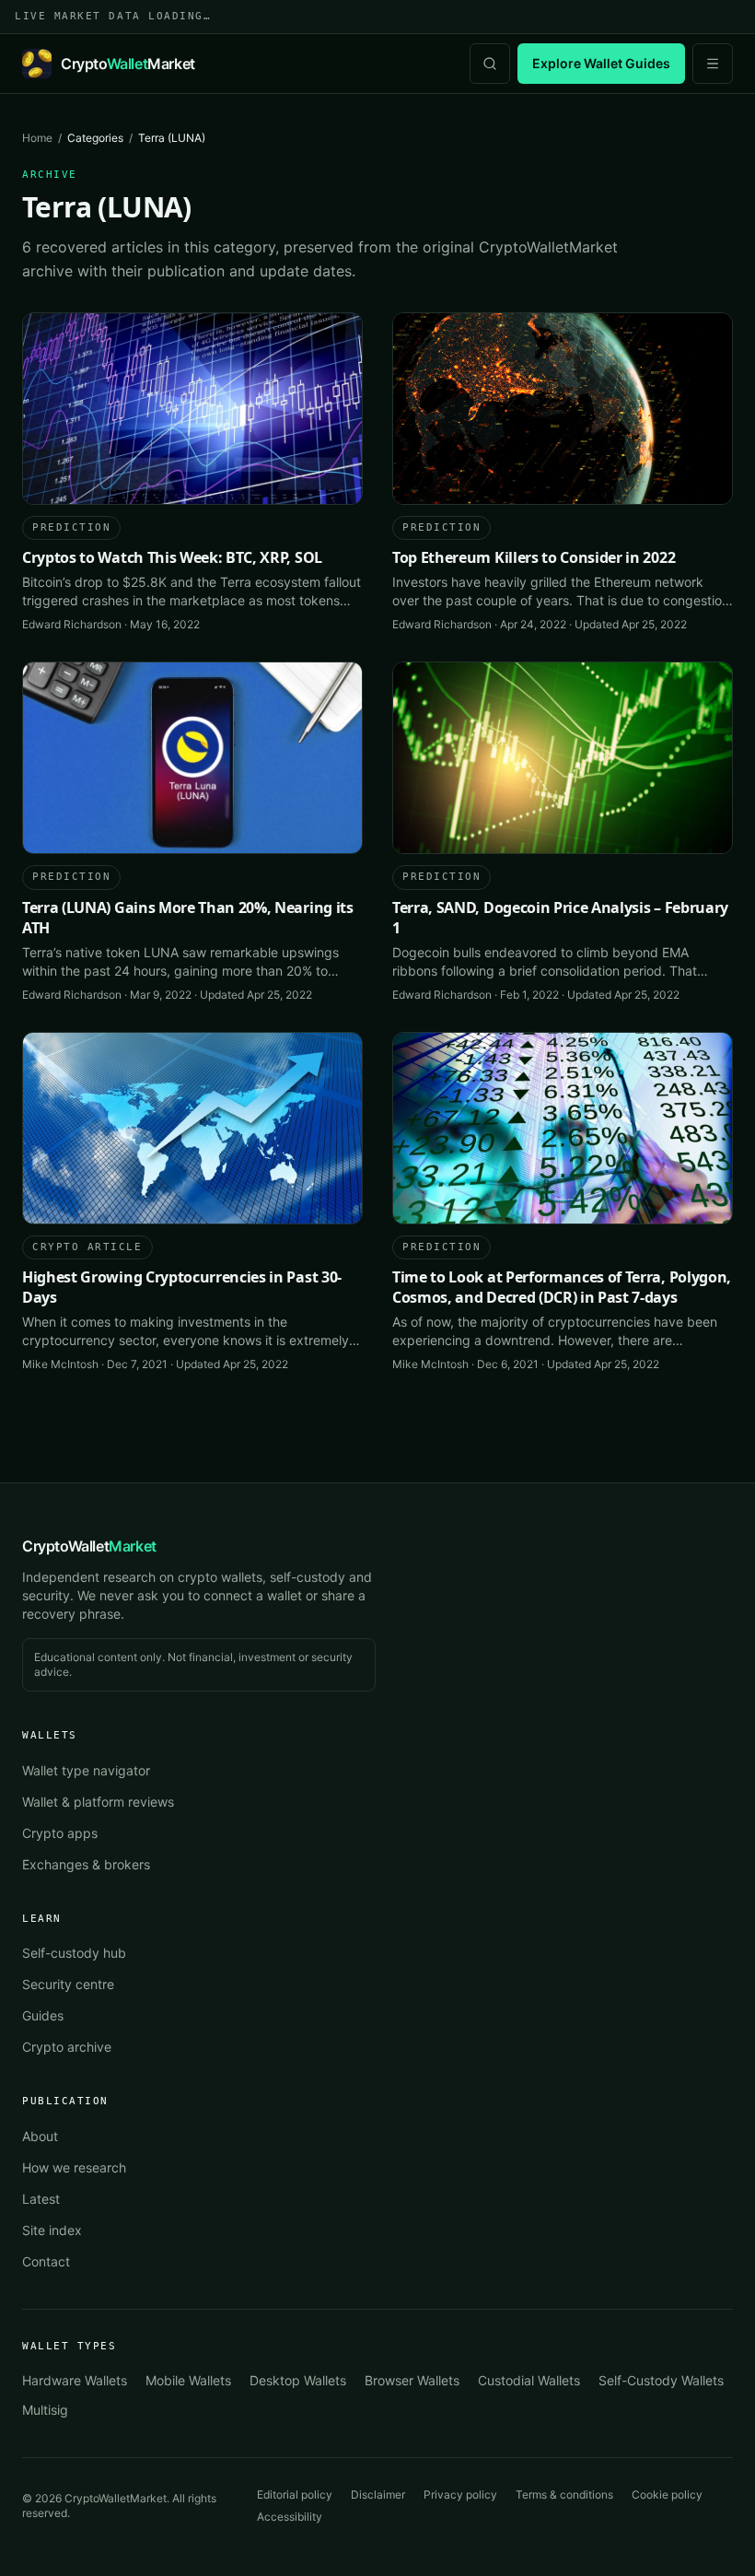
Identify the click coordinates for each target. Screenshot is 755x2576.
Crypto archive (67, 2047)
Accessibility (290, 2517)
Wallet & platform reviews (98, 1802)
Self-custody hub (74, 1953)
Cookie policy (667, 2494)
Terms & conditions (564, 2494)
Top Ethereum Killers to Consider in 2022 (534, 557)
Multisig (45, 2410)
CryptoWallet (89, 1546)
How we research (74, 2167)
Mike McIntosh (60, 1364)
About (40, 2136)
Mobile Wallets (188, 2380)
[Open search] (490, 64)
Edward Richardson (72, 624)
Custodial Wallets (529, 2380)
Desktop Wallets (298, 2380)
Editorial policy (295, 2494)
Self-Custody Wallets (661, 2380)
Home (37, 138)
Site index (52, 2230)
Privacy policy (460, 2494)
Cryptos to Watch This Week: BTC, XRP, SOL (172, 557)
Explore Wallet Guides (601, 63)
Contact (46, 2261)
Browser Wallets (412, 2380)
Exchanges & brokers (86, 1864)
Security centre (68, 1984)
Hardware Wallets (75, 2380)
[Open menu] (713, 64)
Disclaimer (378, 2494)
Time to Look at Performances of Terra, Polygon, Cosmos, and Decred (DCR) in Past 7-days (562, 1287)
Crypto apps (60, 1833)
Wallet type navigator (86, 1770)
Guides (43, 2015)
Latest (41, 2199)
